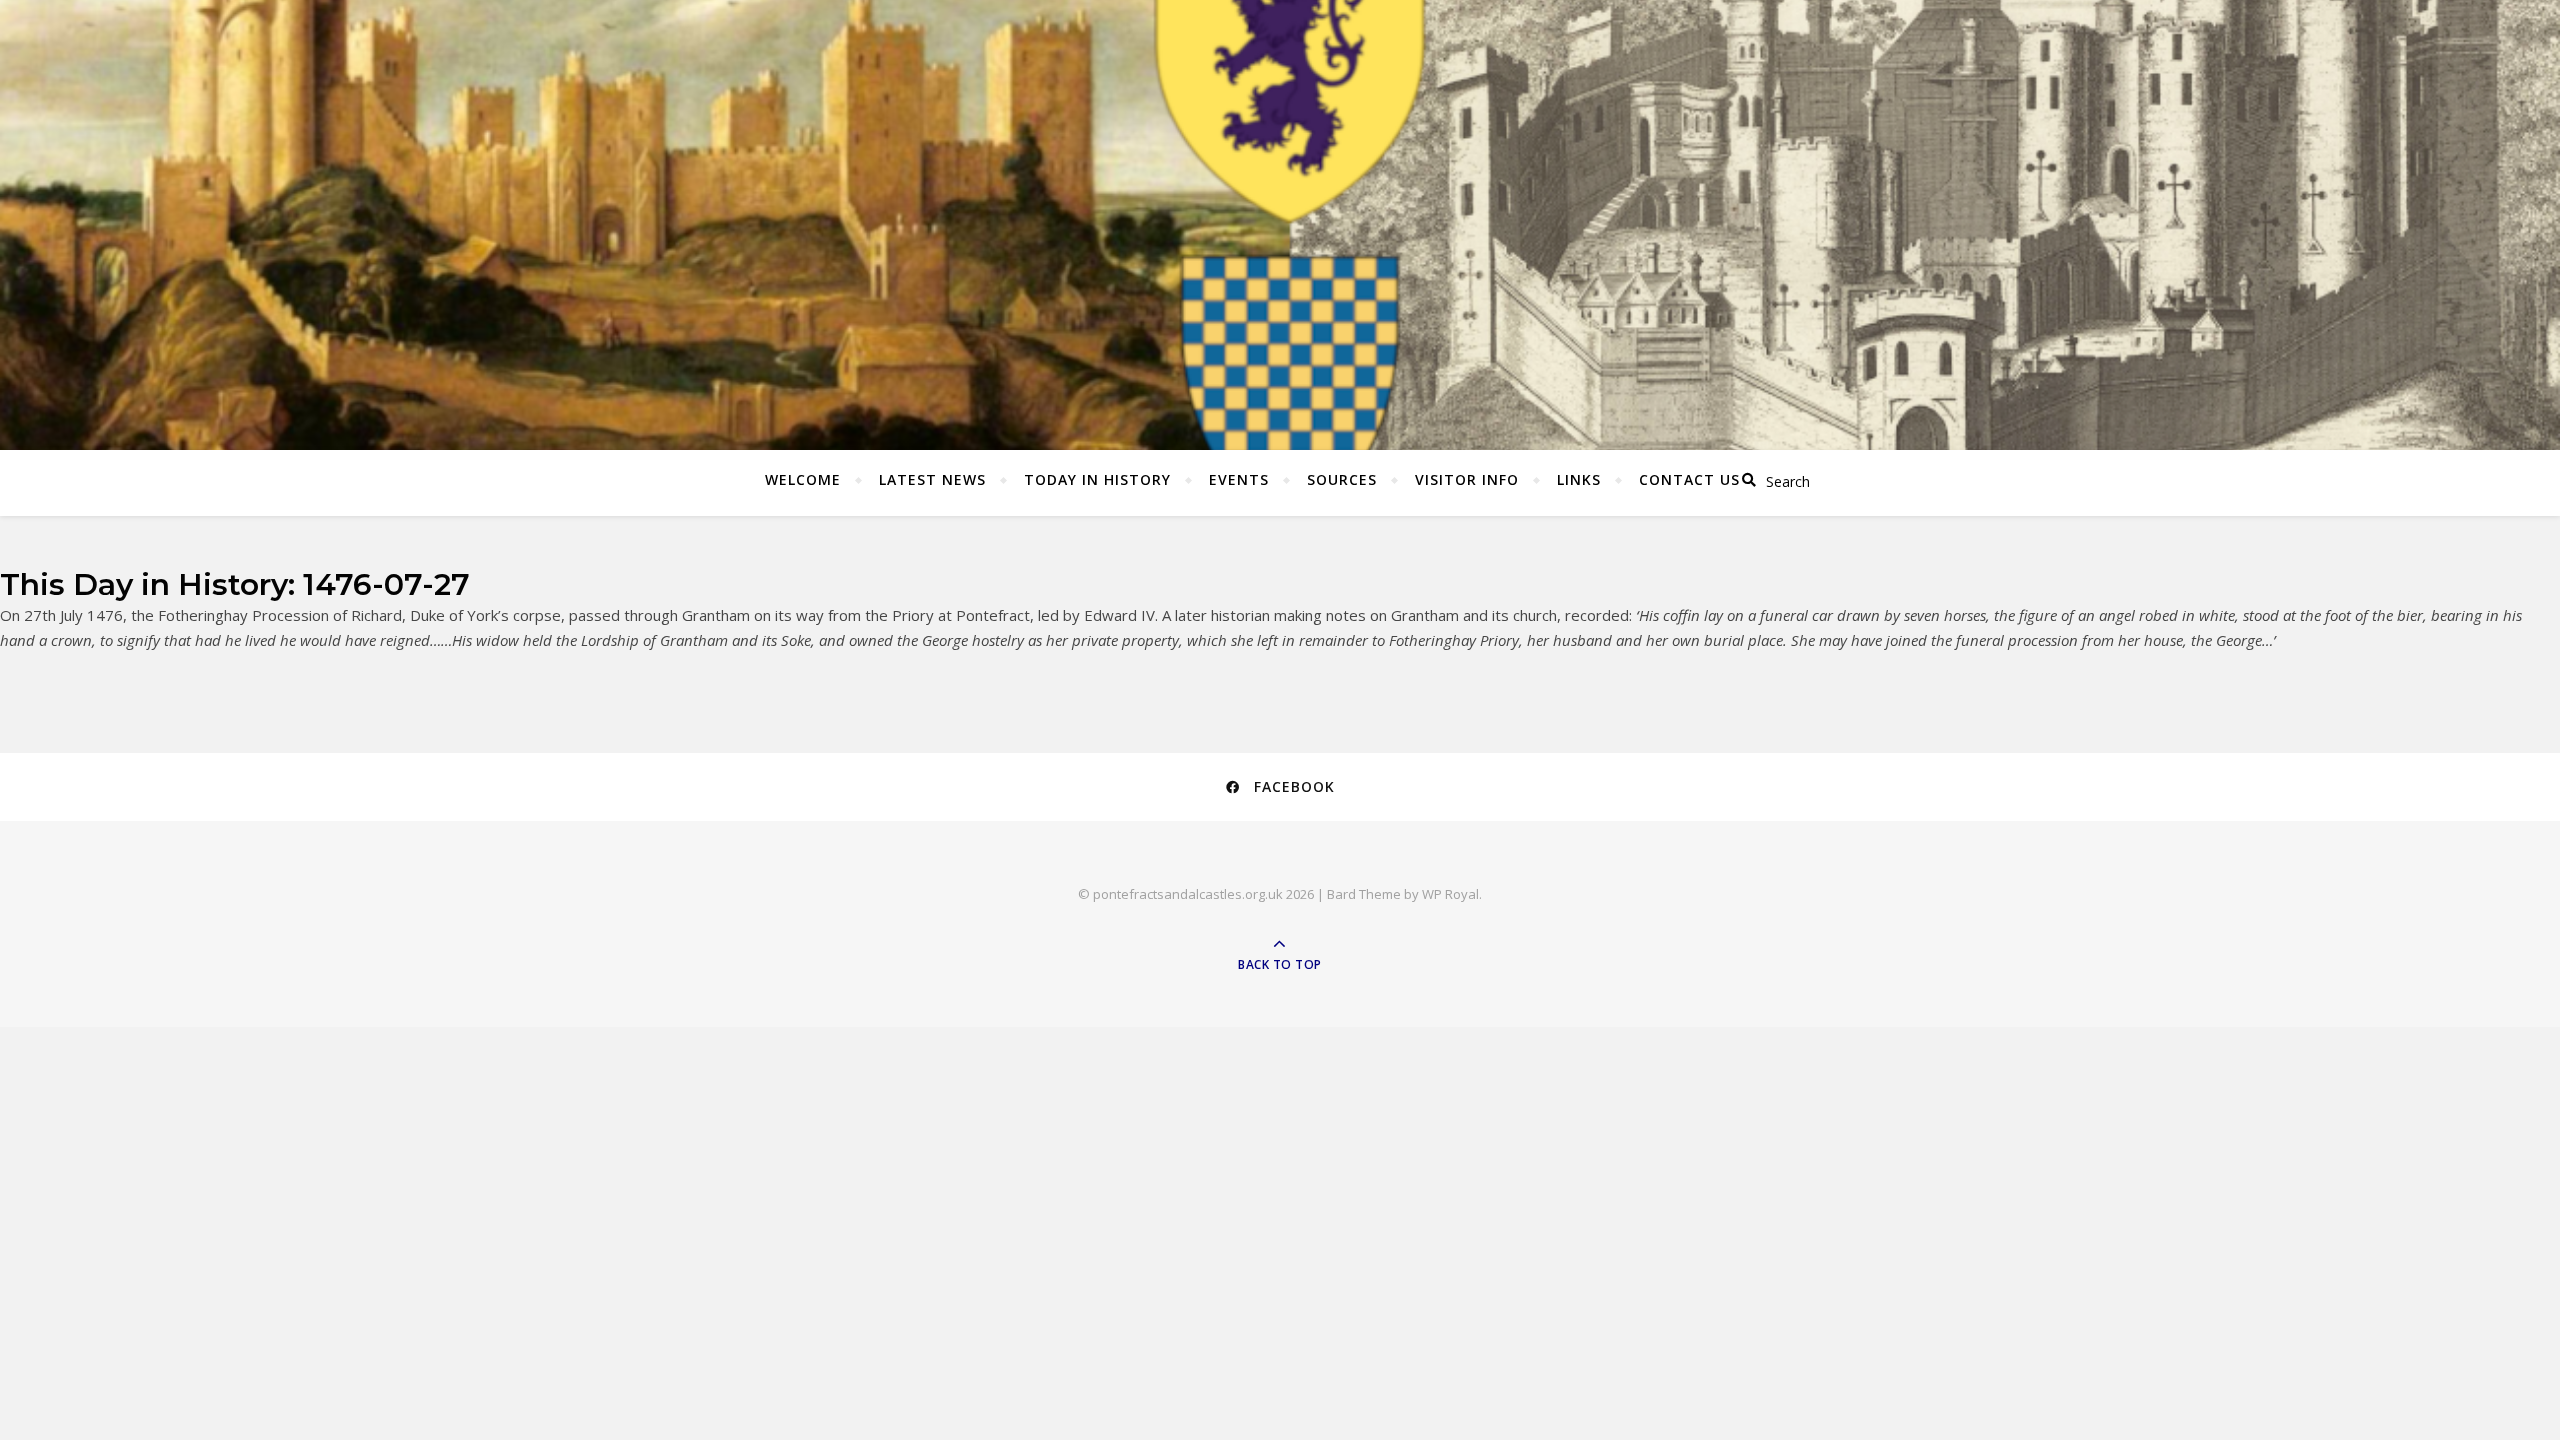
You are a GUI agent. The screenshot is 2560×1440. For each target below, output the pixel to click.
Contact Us (1689, 479)
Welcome (803, 479)
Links (1579, 479)
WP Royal (1450, 894)
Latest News (932, 479)
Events (1239, 479)
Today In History (1097, 479)
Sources (1342, 479)
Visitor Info (1467, 479)
